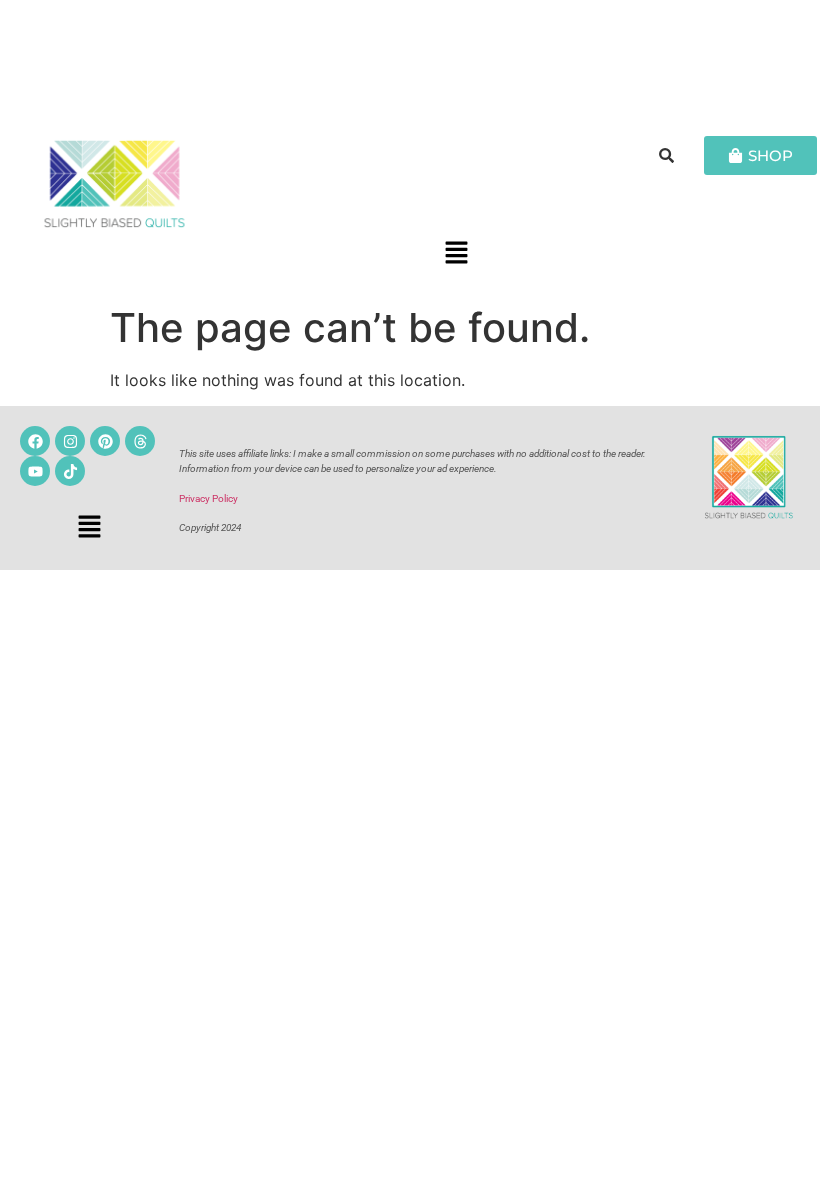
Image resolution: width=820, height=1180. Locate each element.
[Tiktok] (70, 471)
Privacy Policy (208, 498)
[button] (456, 254)
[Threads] (140, 441)
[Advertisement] (410, 55)
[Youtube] (35, 471)
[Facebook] (35, 441)
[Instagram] (70, 441)
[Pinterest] (105, 441)
